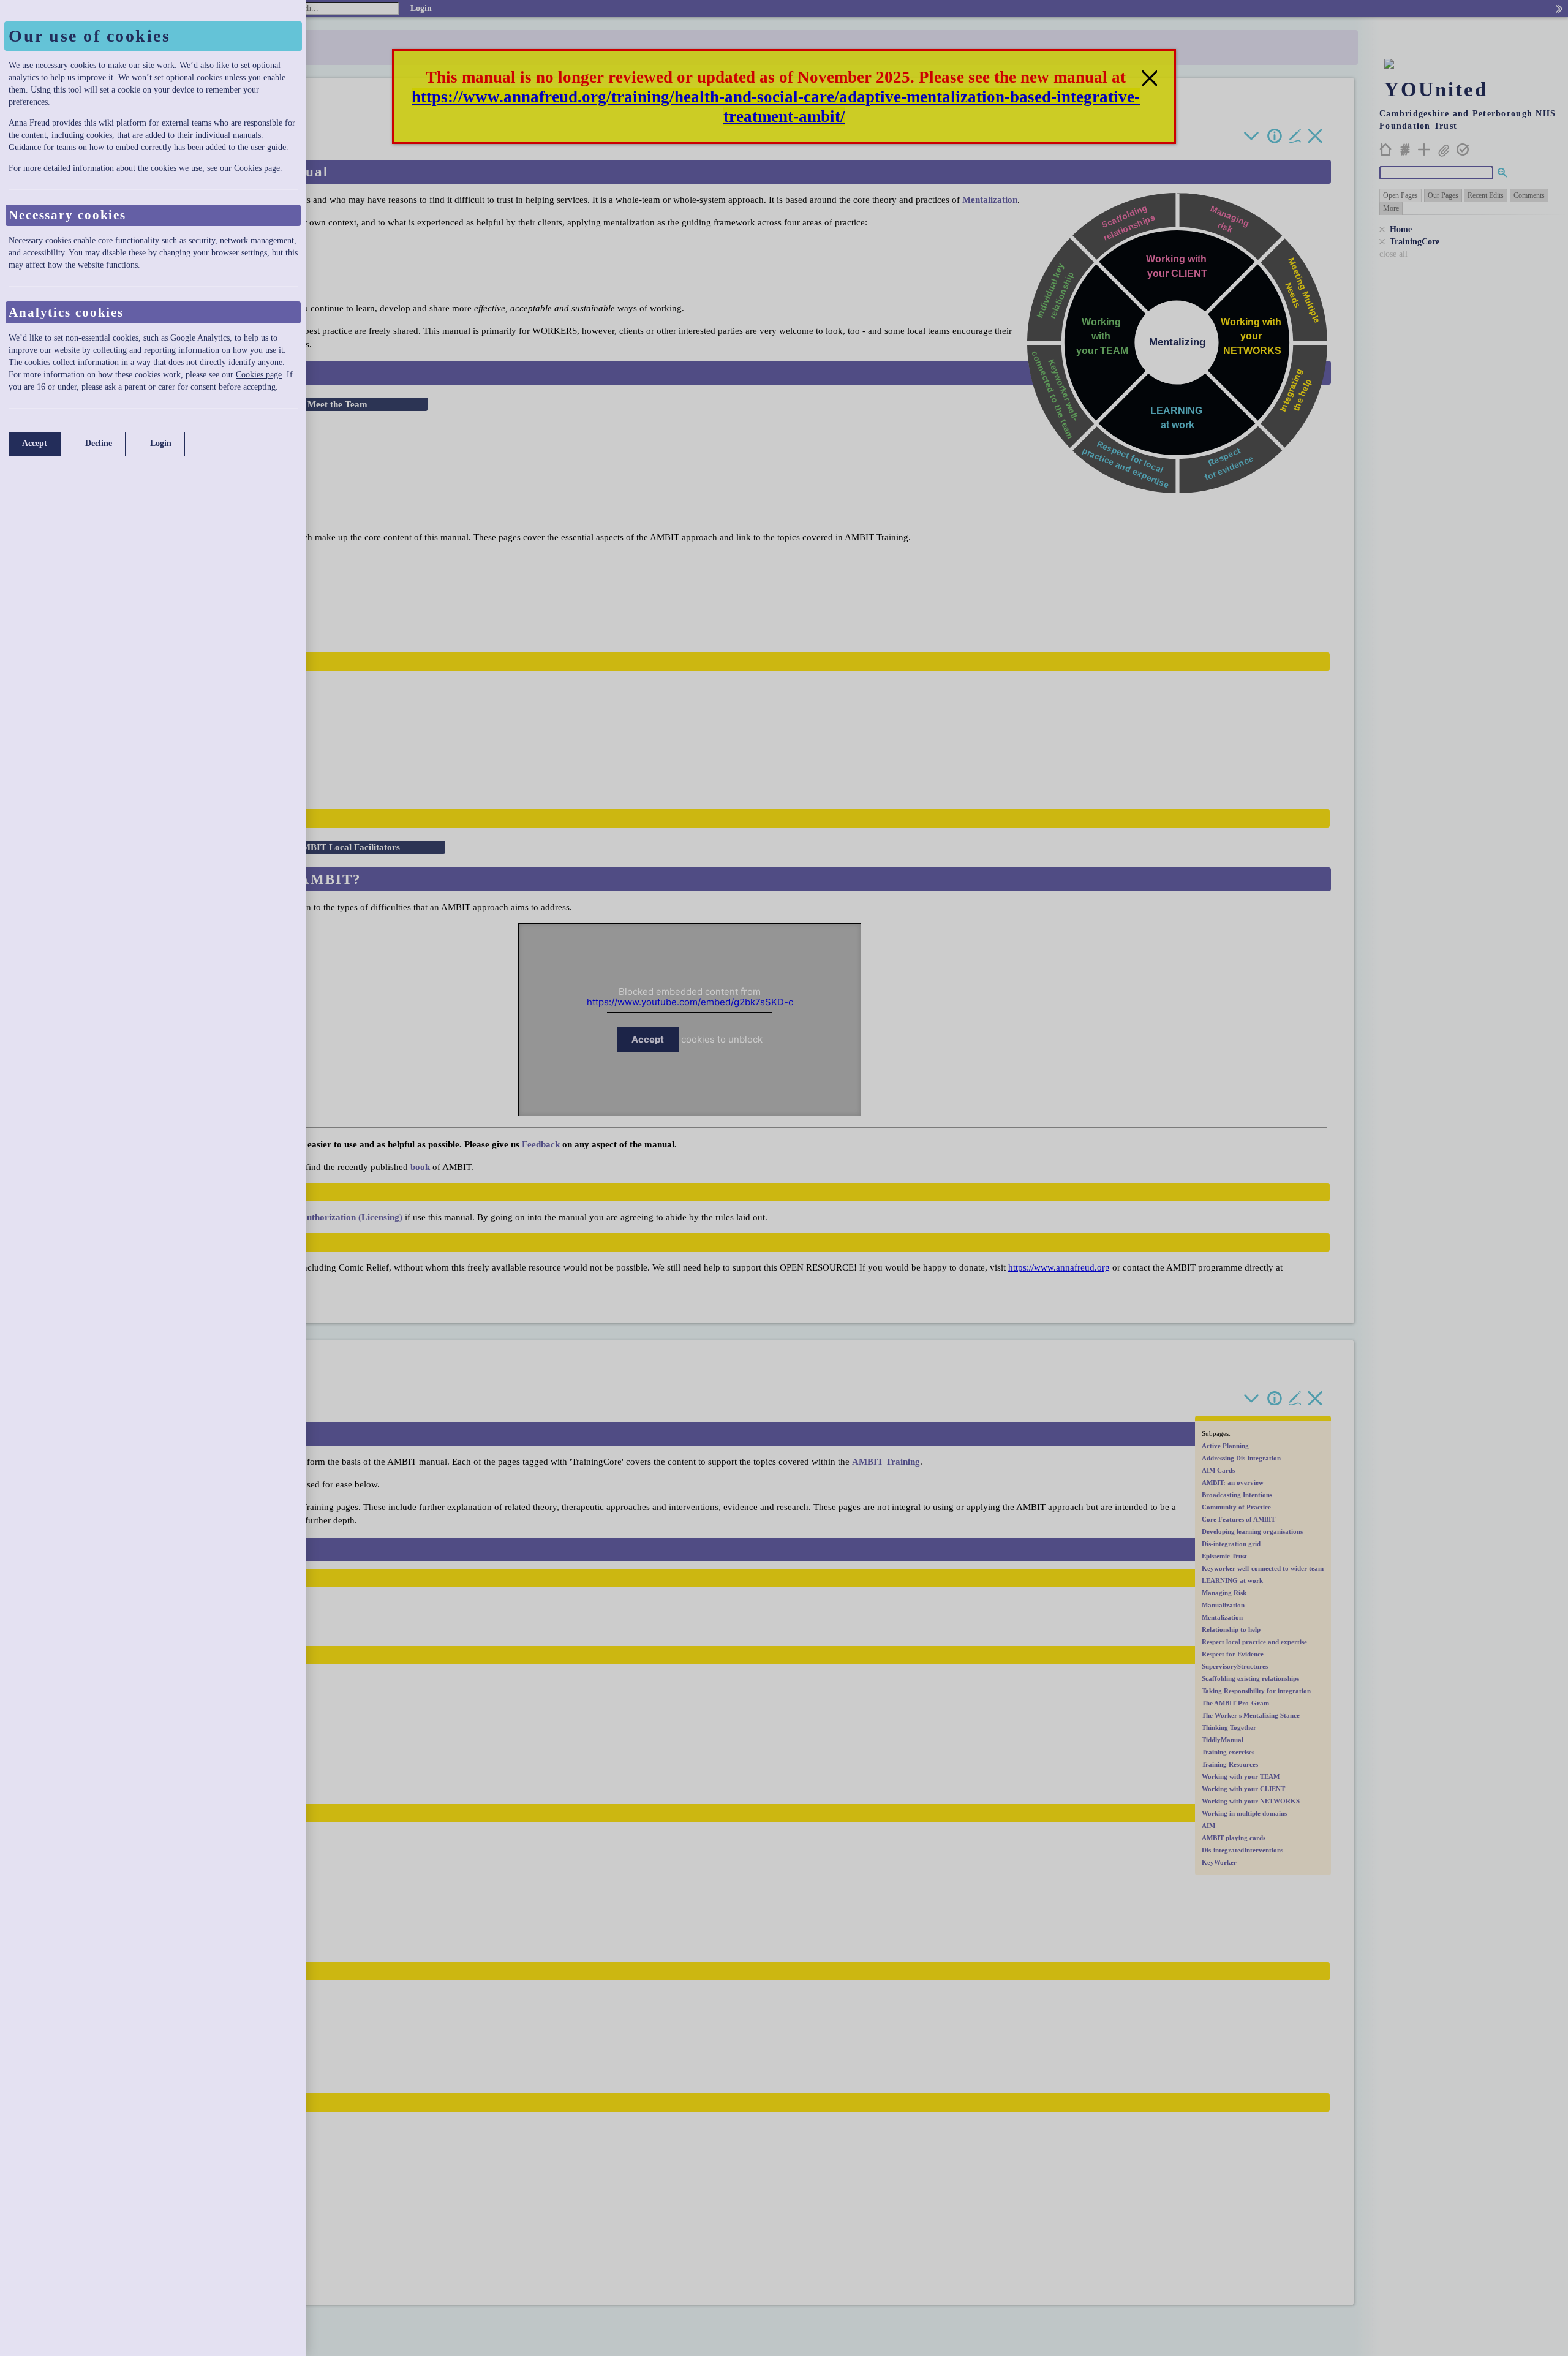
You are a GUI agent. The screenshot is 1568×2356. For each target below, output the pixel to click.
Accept (35, 443)
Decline (99, 443)
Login (161, 443)
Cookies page (257, 168)
